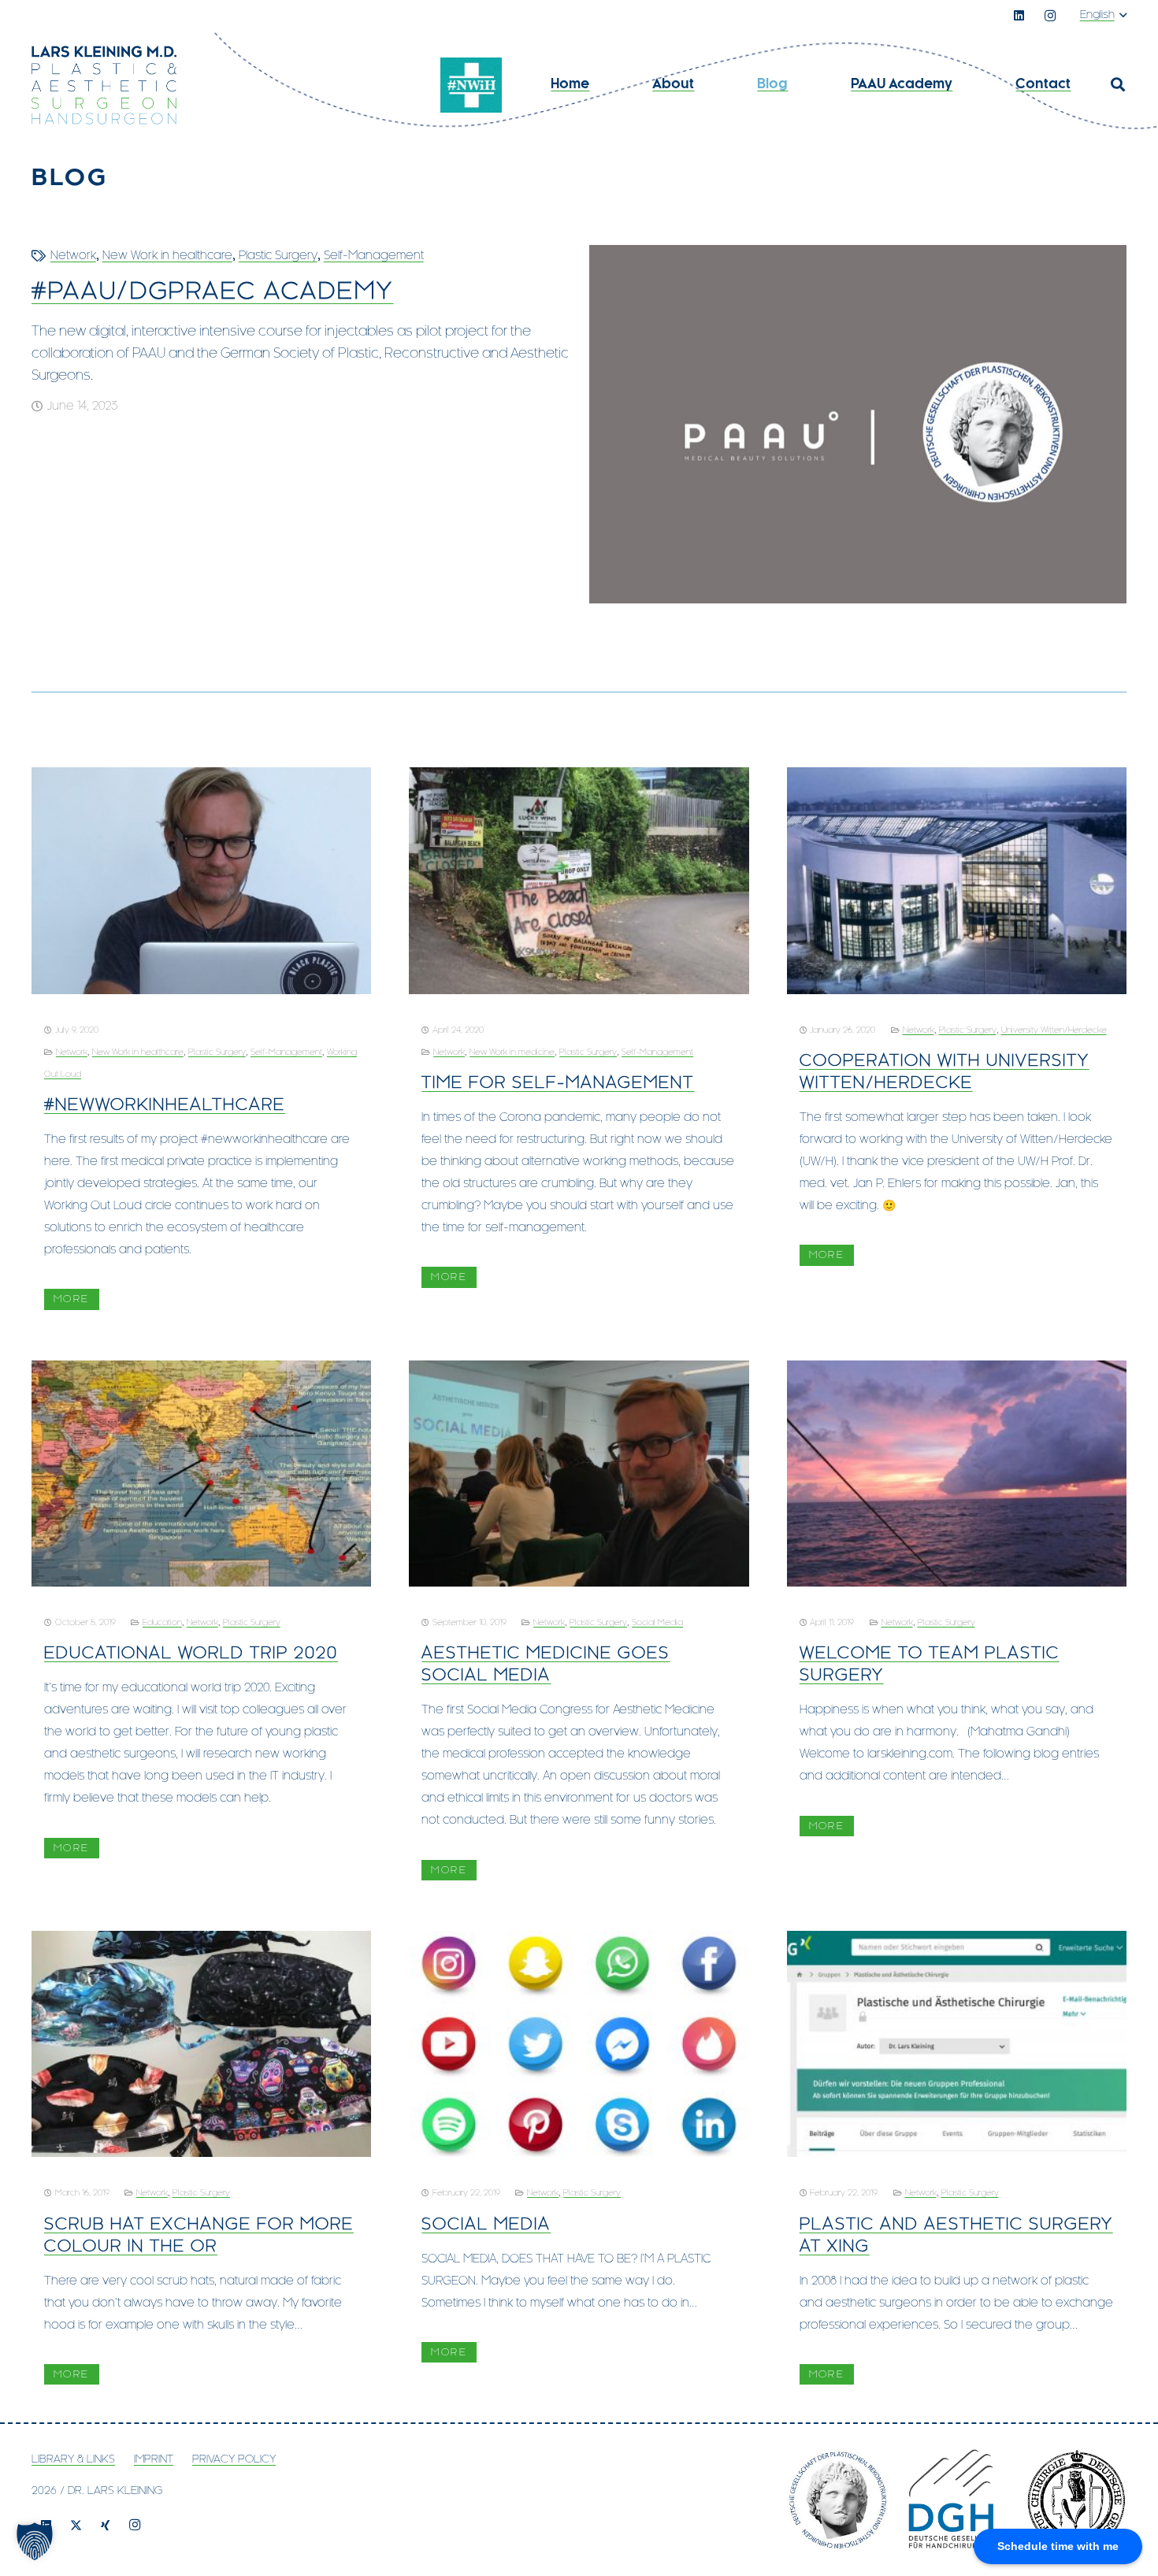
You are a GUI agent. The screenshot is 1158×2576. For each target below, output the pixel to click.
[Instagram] (1050, 16)
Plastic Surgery (278, 256)
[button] (1103, 16)
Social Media (657, 1623)
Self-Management (374, 256)
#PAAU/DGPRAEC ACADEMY (212, 292)
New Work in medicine (512, 1052)
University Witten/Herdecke (1054, 1030)
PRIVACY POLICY (234, 2460)
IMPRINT (154, 2460)
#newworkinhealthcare (165, 1105)
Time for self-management (558, 1083)
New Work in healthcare (167, 256)
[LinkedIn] (1019, 16)
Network (73, 256)
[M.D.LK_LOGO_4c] (104, 85)
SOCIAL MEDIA (486, 2225)
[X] (76, 2526)
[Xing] (106, 2526)
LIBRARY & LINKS (73, 2460)
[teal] (471, 85)
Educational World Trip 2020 (191, 1654)
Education (162, 1623)
